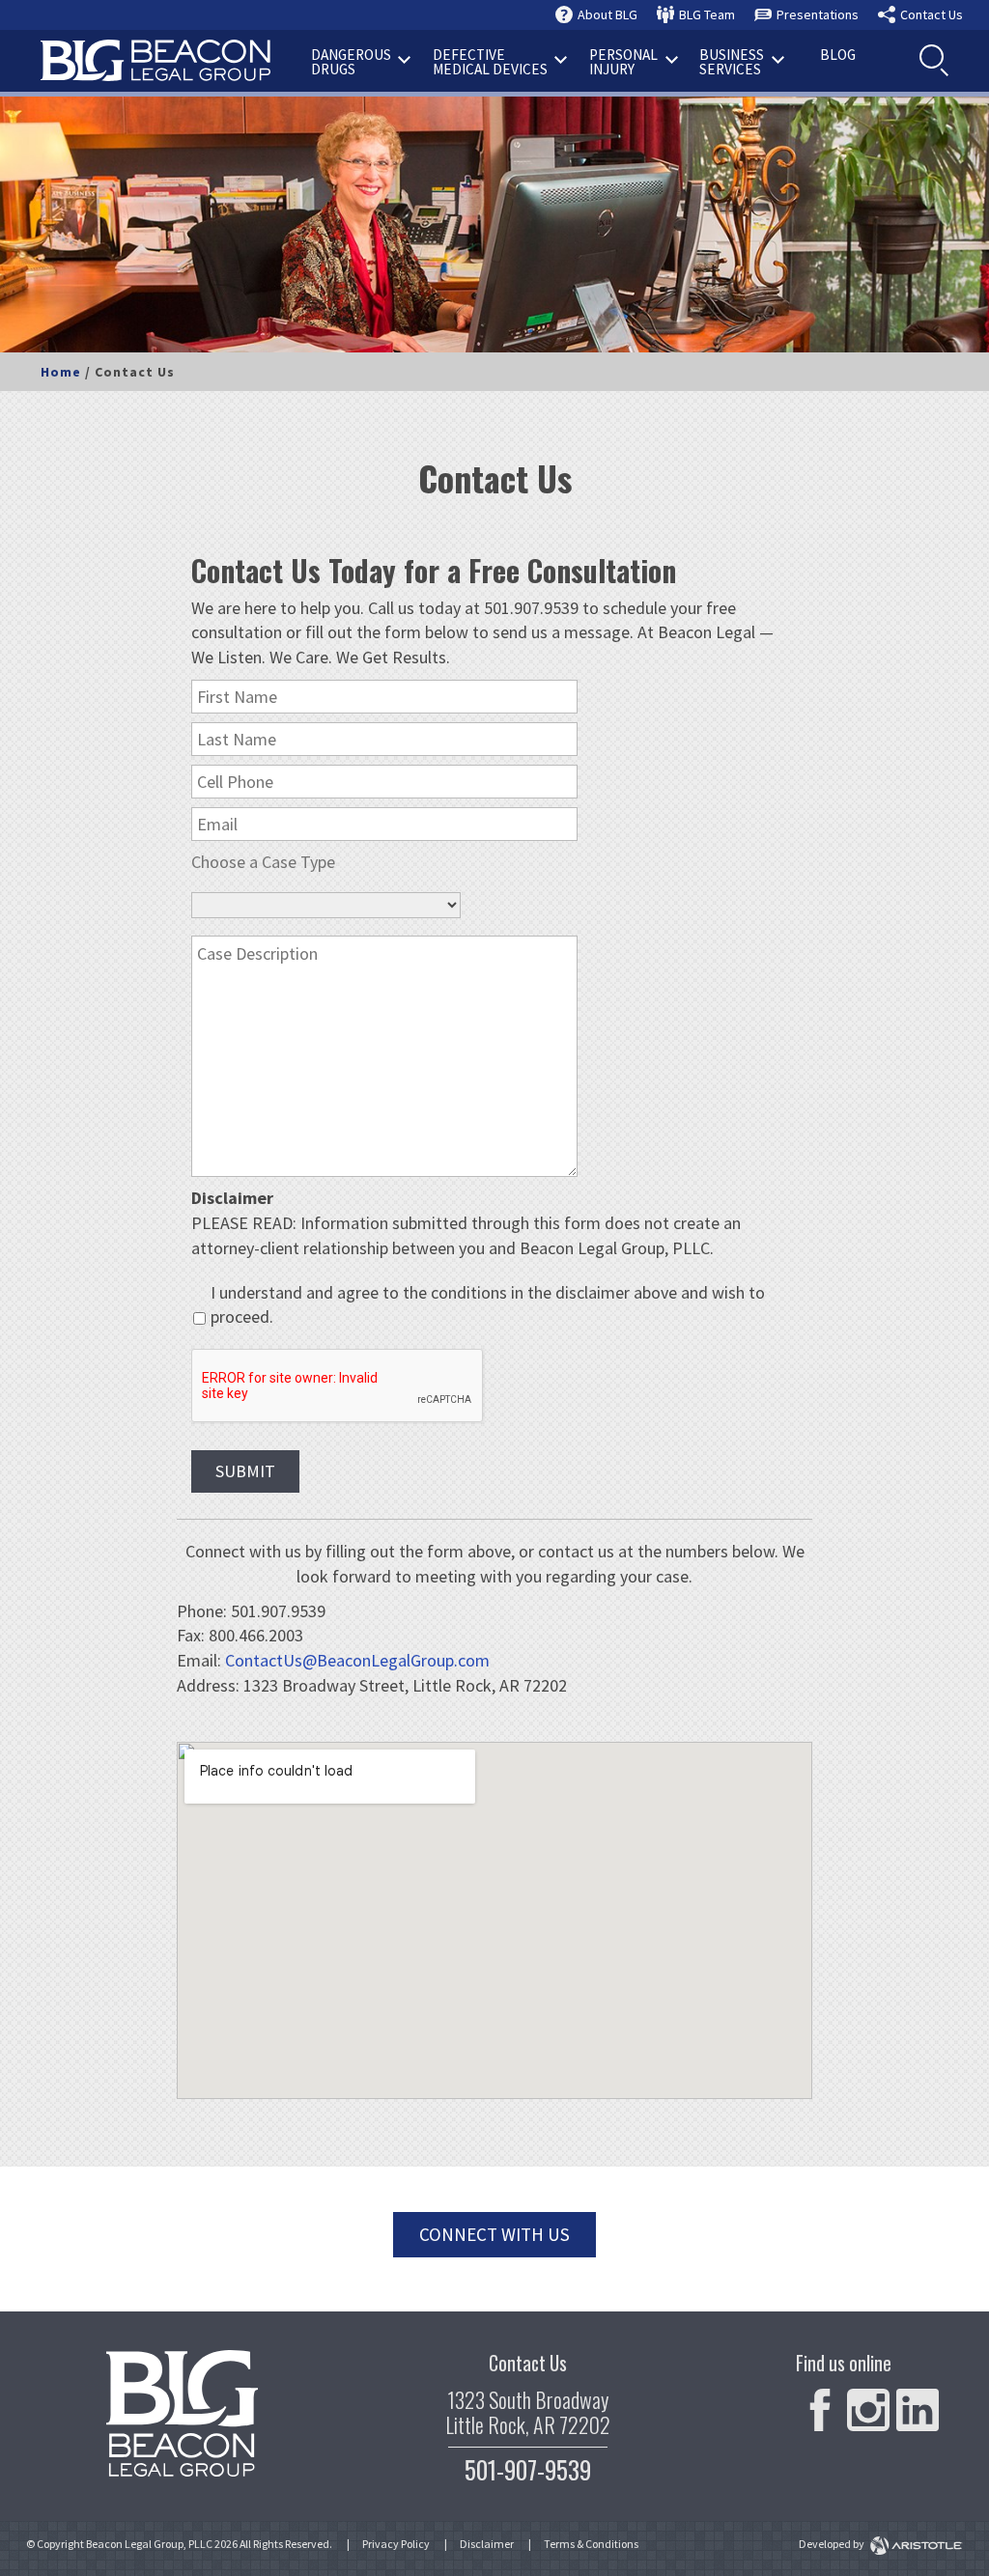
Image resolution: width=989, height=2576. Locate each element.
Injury (623, 62)
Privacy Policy (396, 2544)
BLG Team (707, 14)
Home (61, 372)
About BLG (608, 14)
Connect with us (494, 2234)
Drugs (351, 62)
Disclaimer (487, 2544)
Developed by (833, 2544)
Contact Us (932, 14)
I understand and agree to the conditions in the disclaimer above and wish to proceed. (488, 1305)
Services (732, 62)
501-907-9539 (528, 2469)
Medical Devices (490, 62)
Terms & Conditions (591, 2544)
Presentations (818, 14)
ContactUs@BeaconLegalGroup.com (357, 1660)
